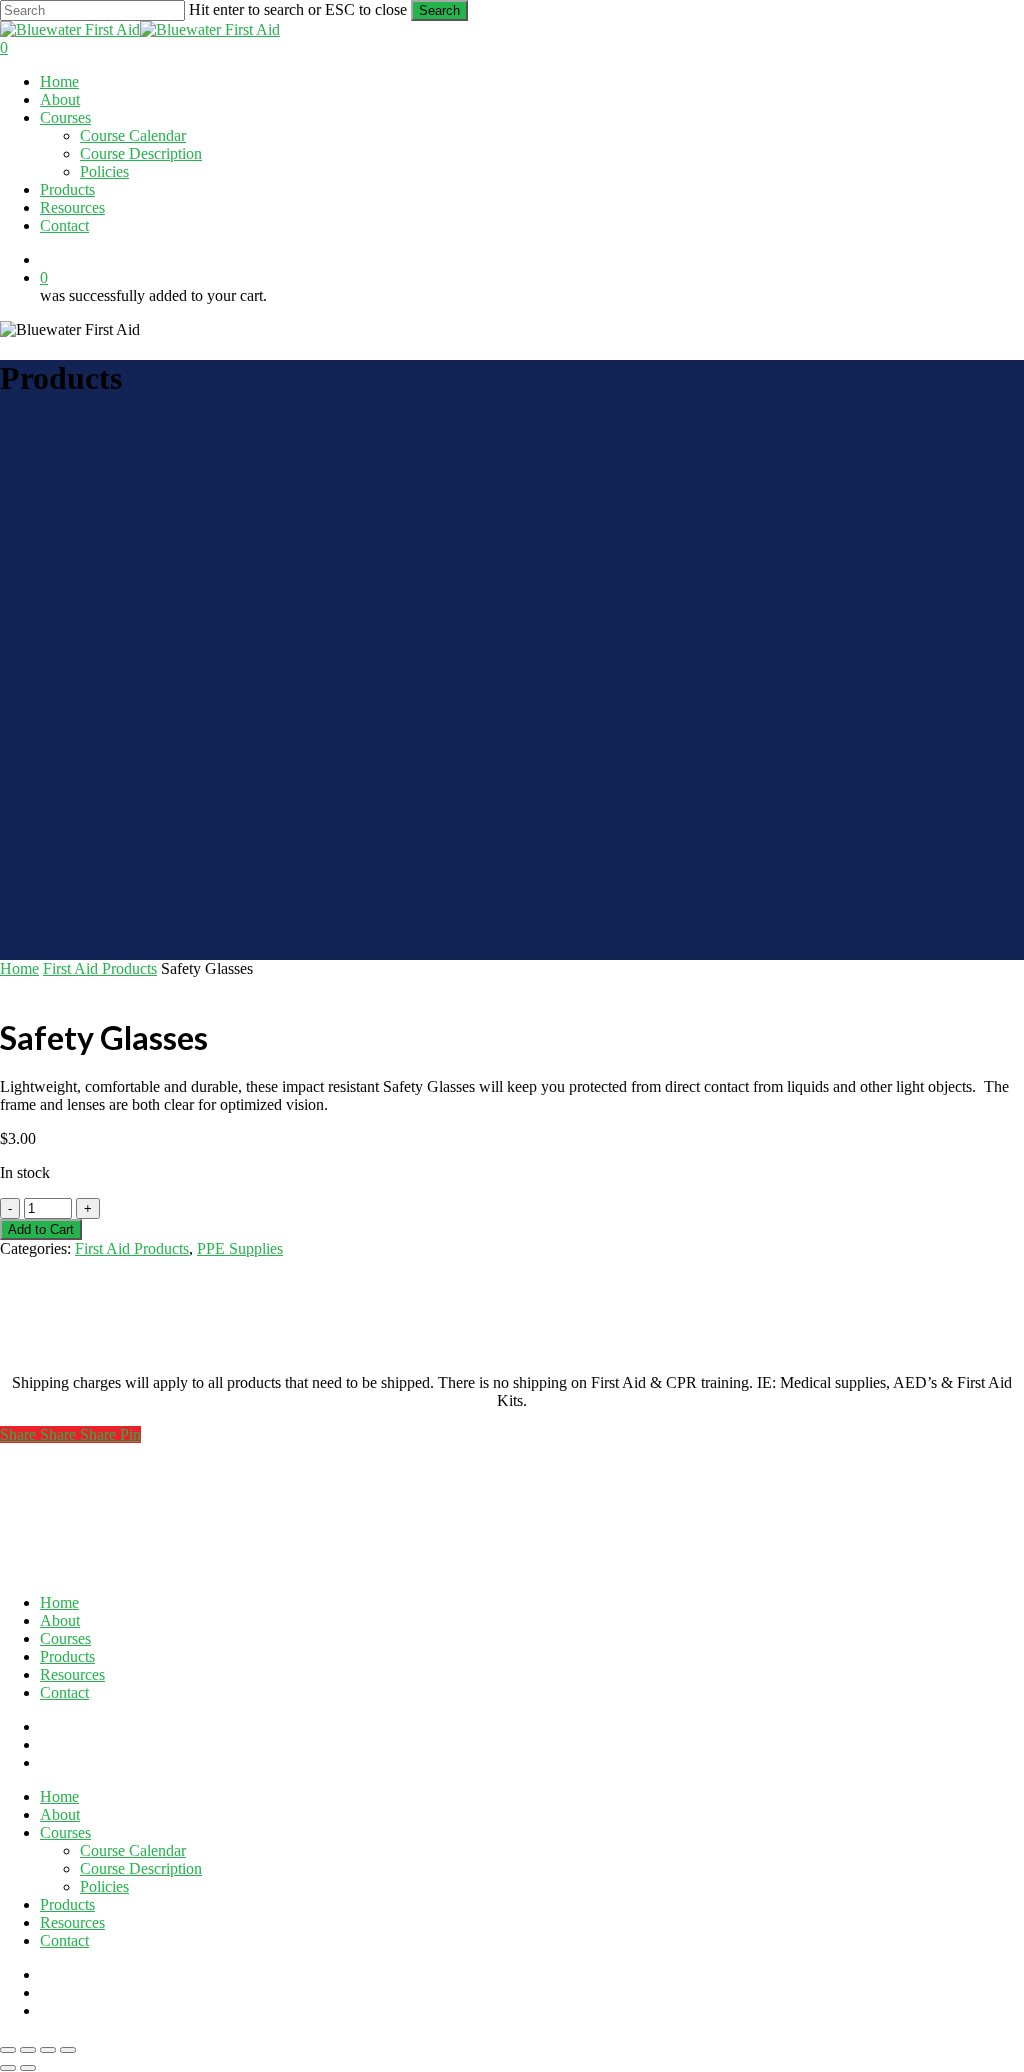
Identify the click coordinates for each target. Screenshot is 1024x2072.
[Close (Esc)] (68, 2050)
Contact (64, 1692)
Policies (104, 1886)
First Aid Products (100, 968)
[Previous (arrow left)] (8, 2068)
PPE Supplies (240, 1248)
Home (19, 968)
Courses (65, 1638)
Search (439, 10)
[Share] (48, 2050)
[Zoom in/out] (8, 2050)
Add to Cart (41, 1229)
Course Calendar (133, 1850)
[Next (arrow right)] (28, 2068)
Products (67, 1656)
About (60, 1620)
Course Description (141, 1868)
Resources (72, 1674)
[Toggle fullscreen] (28, 2050)
